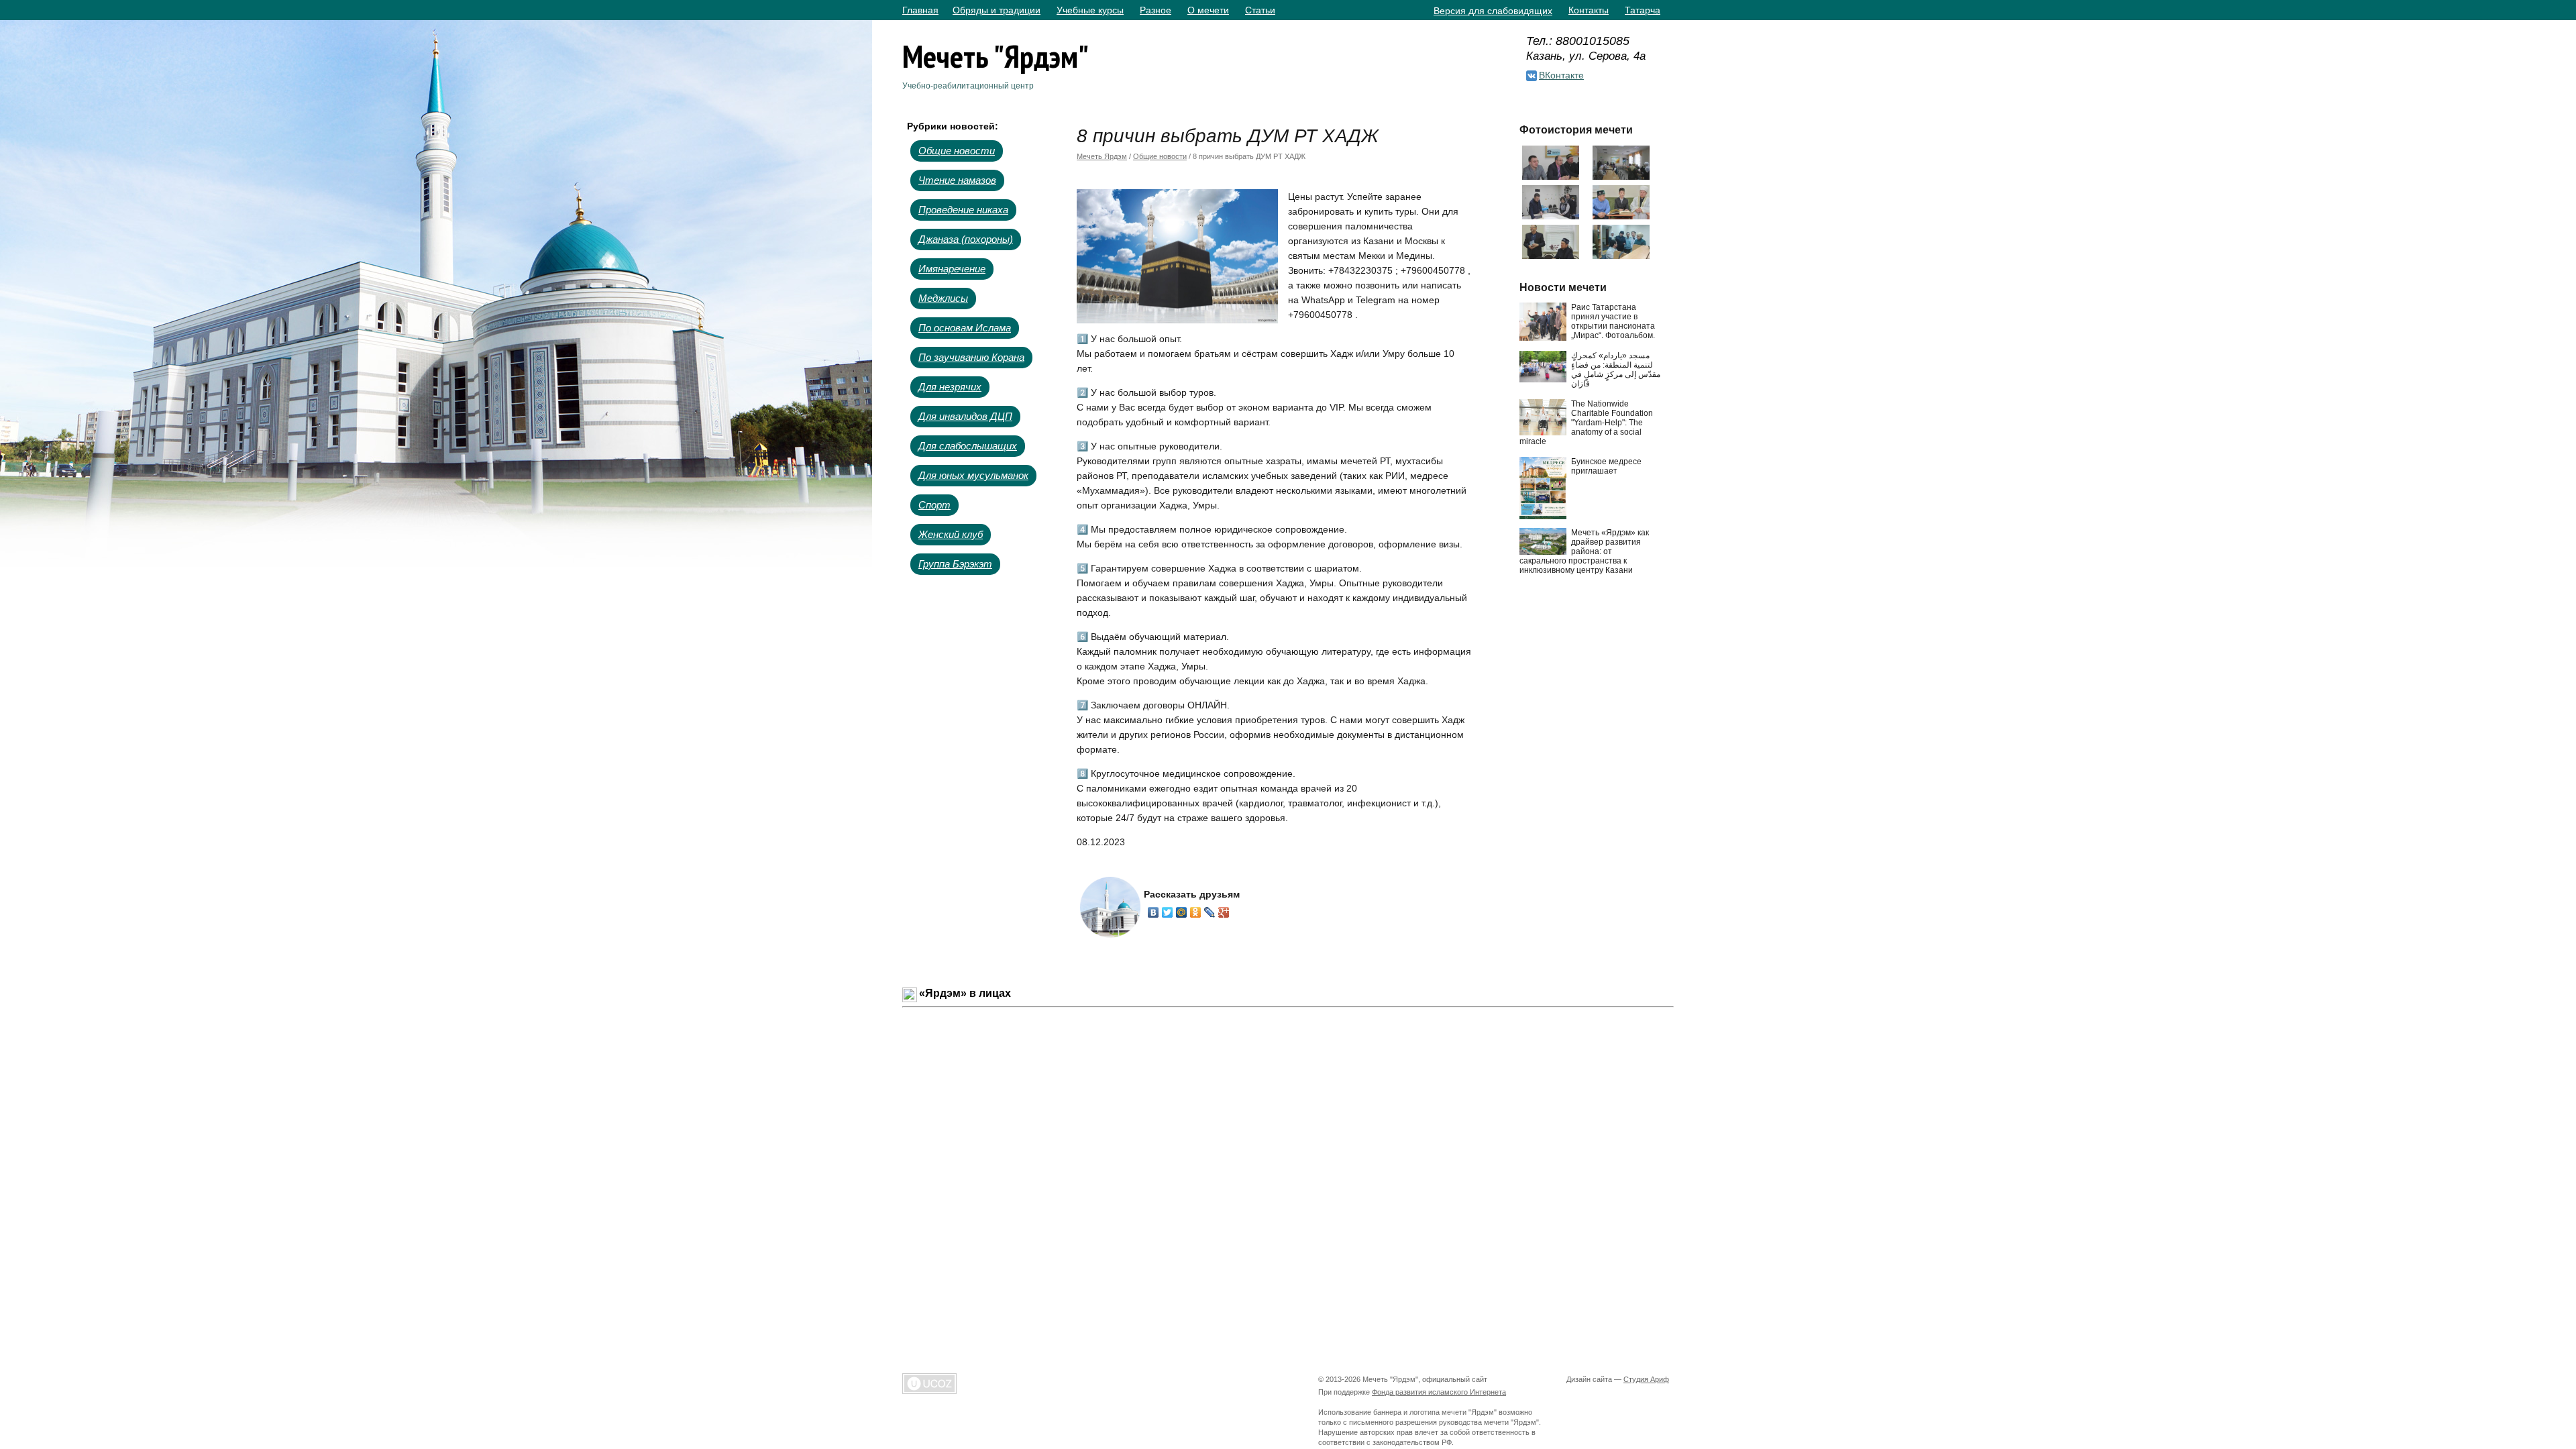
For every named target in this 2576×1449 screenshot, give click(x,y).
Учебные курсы (1090, 10)
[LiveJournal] (1210, 912)
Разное (1156, 10)
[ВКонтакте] (1153, 912)
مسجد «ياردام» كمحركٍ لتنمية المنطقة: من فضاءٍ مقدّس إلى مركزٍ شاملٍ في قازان (1616, 370)
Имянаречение (952, 269)
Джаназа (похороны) (966, 239)
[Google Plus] (1224, 912)
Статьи (1260, 10)
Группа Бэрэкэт (955, 564)
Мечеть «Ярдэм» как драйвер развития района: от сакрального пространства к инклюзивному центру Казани (1584, 551)
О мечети (1208, 10)
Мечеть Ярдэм (1102, 156)
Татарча (1643, 10)
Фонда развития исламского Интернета (1439, 1392)
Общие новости (957, 151)
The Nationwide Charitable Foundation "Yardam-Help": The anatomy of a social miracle (1586, 423)
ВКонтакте (1561, 75)
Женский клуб (951, 534)
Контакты (1589, 10)
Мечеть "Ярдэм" (996, 56)
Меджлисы (943, 298)
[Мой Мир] (1182, 912)
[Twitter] (1168, 912)
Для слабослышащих (968, 446)
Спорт (934, 505)
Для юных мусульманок (973, 475)
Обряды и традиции (997, 10)
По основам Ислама (965, 328)
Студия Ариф (1646, 1379)
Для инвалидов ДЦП (965, 416)
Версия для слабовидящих (1493, 11)
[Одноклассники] (1196, 912)
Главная (920, 10)
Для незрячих (950, 387)
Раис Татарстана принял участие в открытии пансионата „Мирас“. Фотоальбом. (1613, 321)
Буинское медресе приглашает (1606, 466)
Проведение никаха (963, 210)
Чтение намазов (957, 180)
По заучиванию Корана (971, 357)
